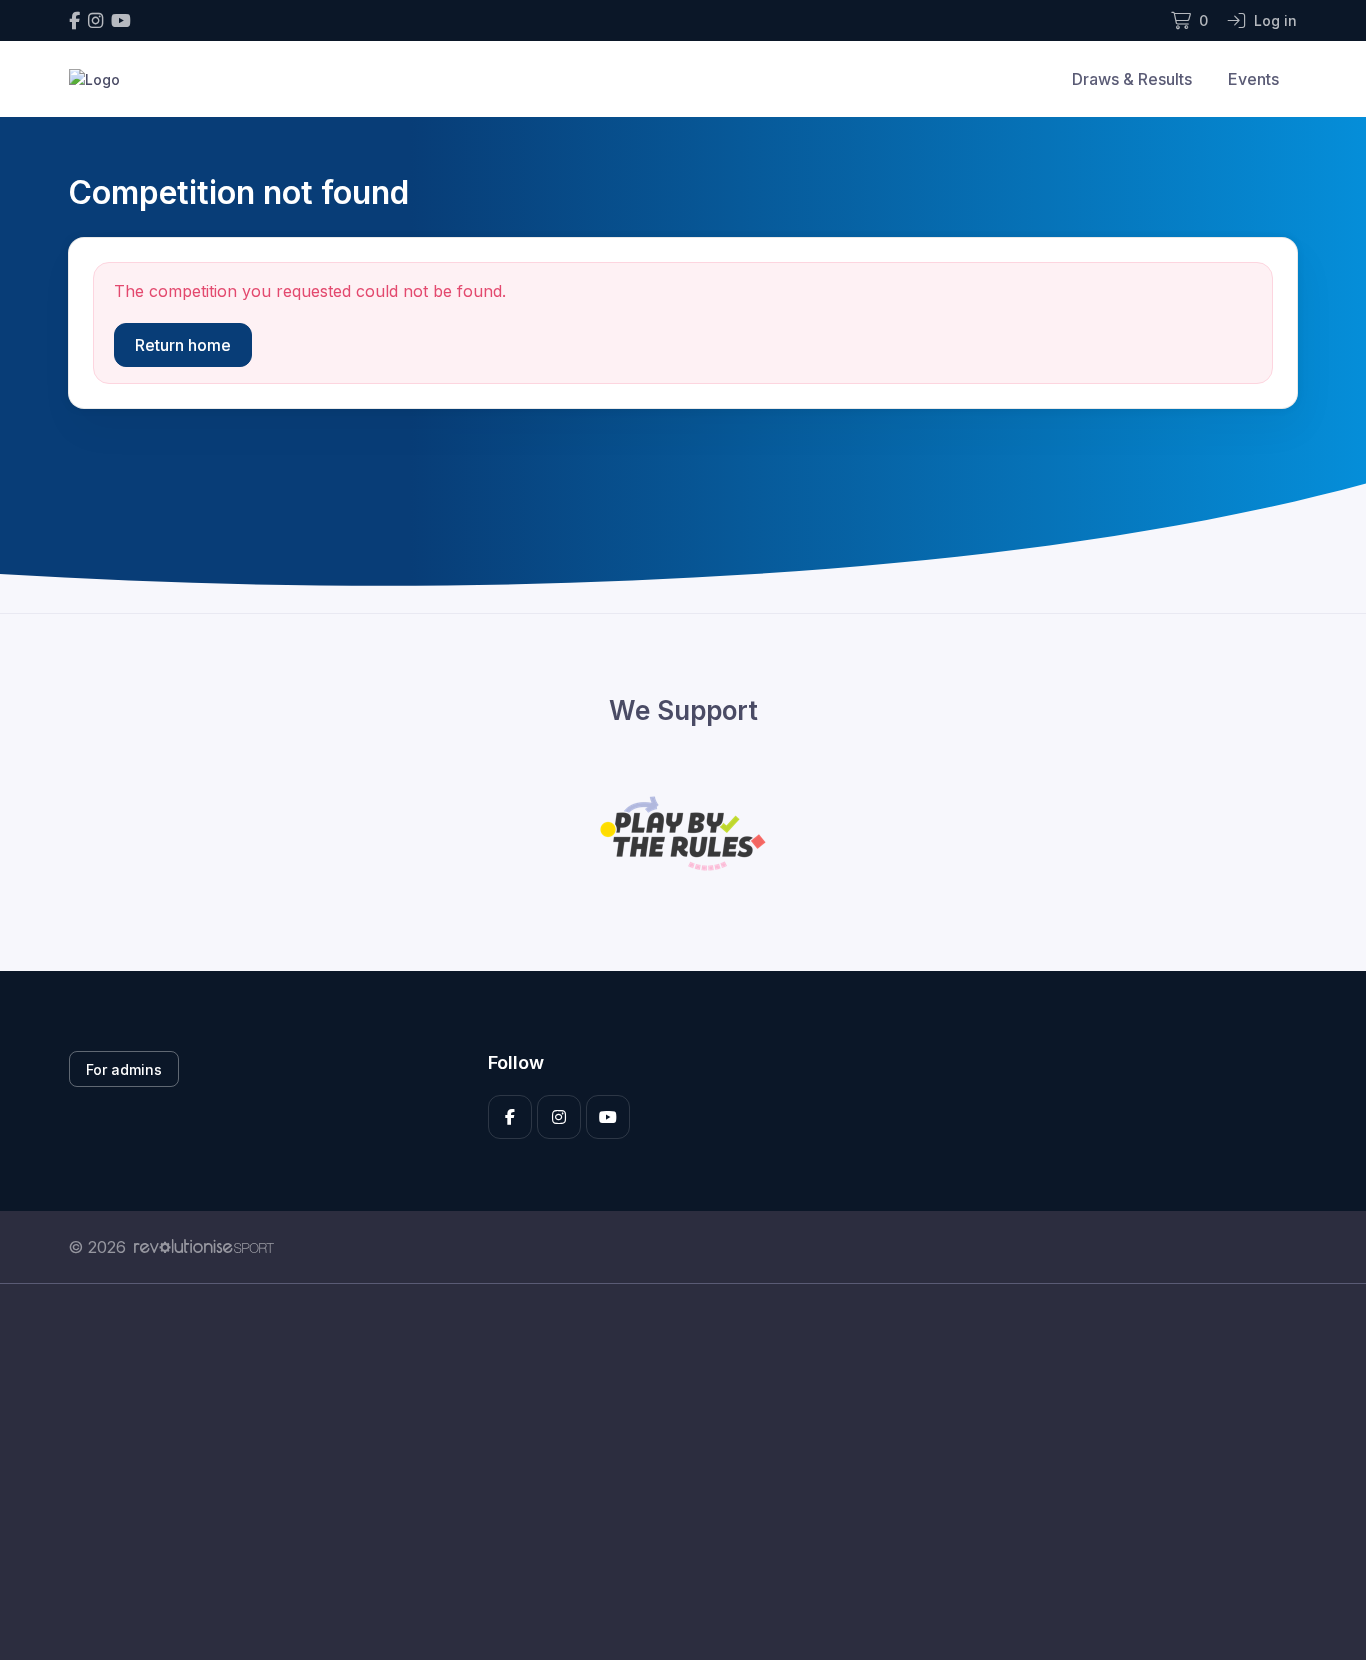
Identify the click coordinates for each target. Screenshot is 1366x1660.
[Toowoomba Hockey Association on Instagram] (95, 20)
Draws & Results (1132, 79)
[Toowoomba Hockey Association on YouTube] (121, 20)
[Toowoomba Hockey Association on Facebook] (74, 20)
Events (1253, 79)
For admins (124, 1069)
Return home (183, 345)
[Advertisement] (668, 1472)
